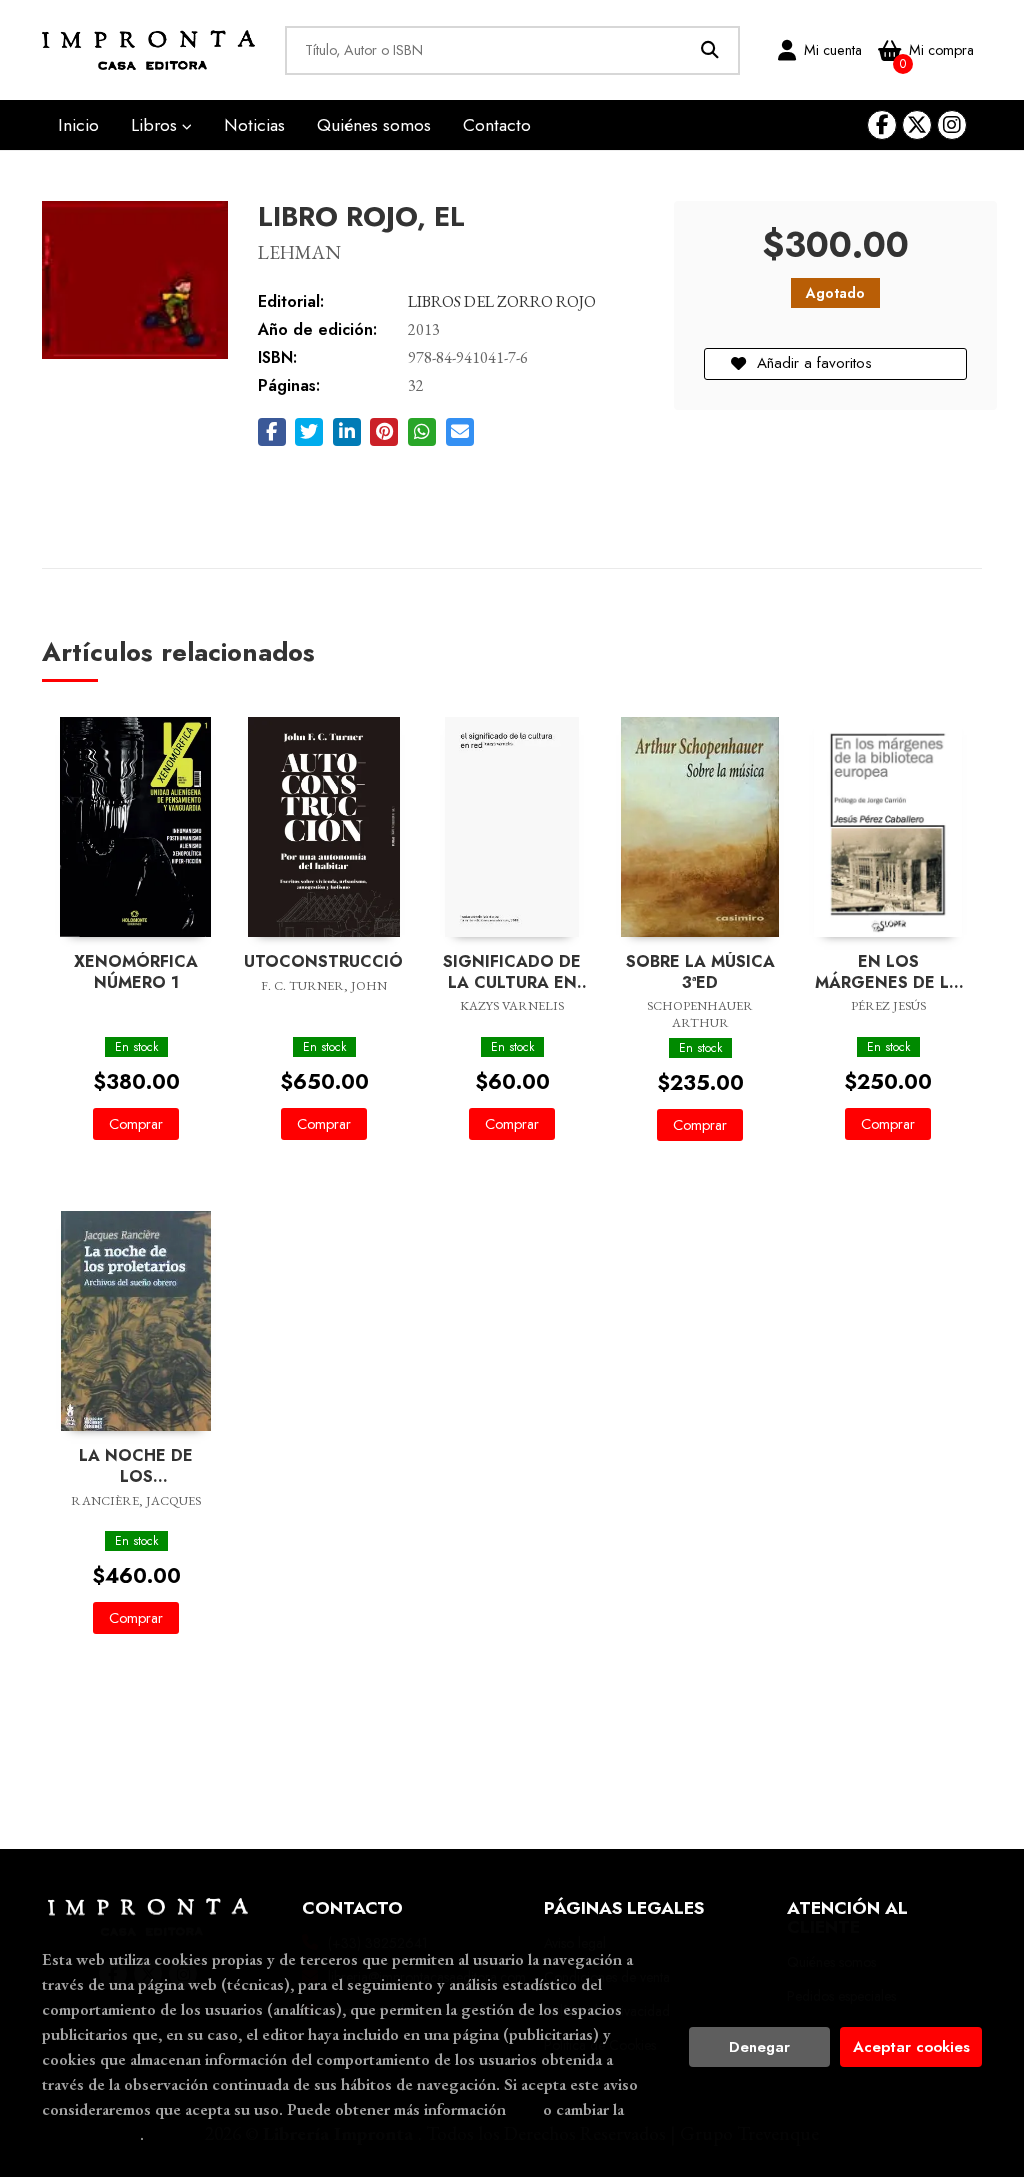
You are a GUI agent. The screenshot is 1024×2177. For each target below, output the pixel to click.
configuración (91, 2134)
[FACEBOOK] (882, 125)
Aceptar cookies (911, 2047)
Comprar (136, 1124)
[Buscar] (710, 50)
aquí (524, 2109)
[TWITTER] (917, 125)
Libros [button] (156, 125)
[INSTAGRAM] (952, 125)
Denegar (759, 2047)
